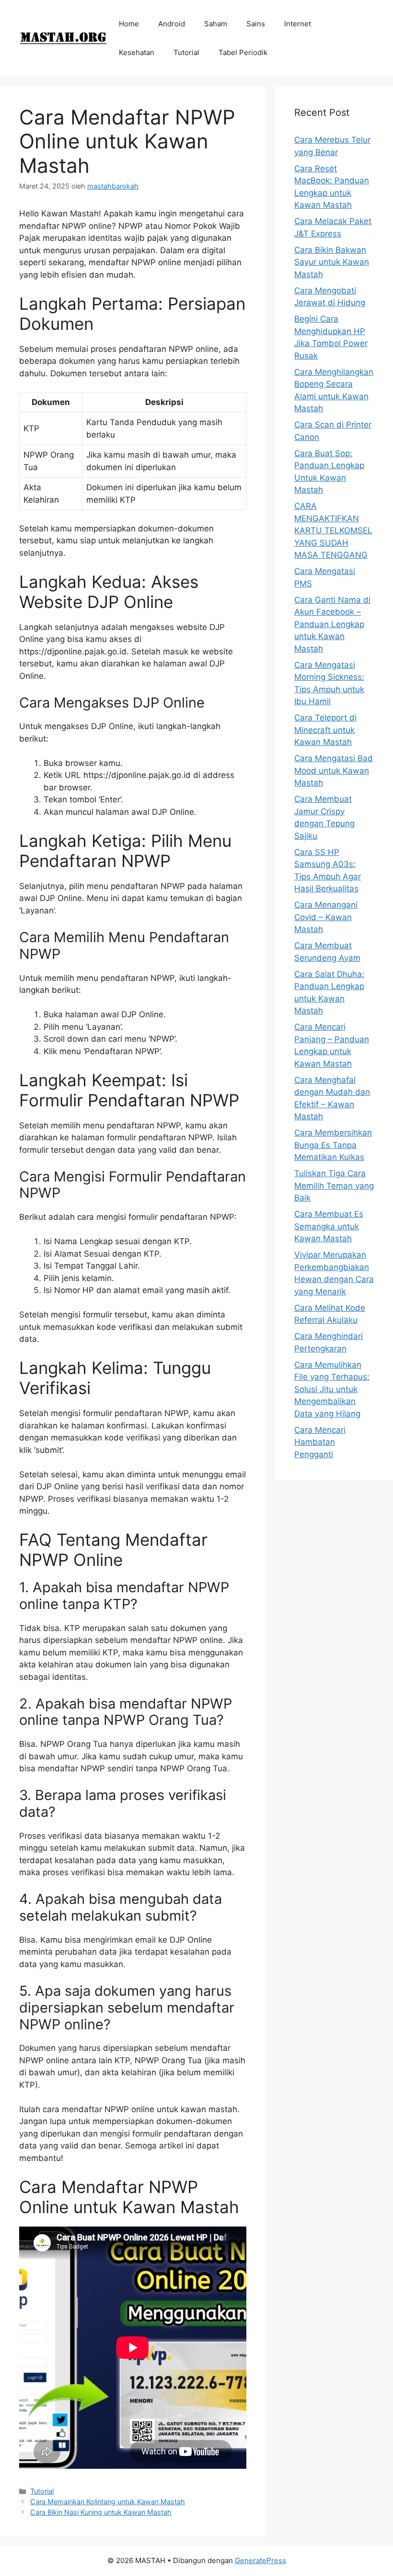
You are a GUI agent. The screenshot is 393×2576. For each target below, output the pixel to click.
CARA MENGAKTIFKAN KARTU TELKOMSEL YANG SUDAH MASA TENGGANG (333, 530)
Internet (298, 24)
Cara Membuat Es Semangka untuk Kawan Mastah (329, 1226)
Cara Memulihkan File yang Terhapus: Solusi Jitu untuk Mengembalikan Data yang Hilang (332, 1389)
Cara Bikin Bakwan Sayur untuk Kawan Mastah (332, 262)
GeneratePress (260, 2560)
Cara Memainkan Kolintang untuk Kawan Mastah (108, 2502)
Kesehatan (137, 52)
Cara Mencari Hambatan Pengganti (320, 1442)
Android (172, 24)
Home (129, 24)
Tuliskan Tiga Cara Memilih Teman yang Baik (334, 1186)
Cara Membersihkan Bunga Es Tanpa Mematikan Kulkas (333, 1145)
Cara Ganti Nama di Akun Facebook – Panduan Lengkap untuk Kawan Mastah (332, 624)
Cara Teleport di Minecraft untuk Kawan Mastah (325, 730)
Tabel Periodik (243, 52)
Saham (216, 24)
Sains (256, 24)
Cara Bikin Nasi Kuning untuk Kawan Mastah (101, 2512)
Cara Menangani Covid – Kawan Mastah (326, 917)
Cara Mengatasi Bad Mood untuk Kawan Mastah (334, 771)
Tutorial (186, 52)
